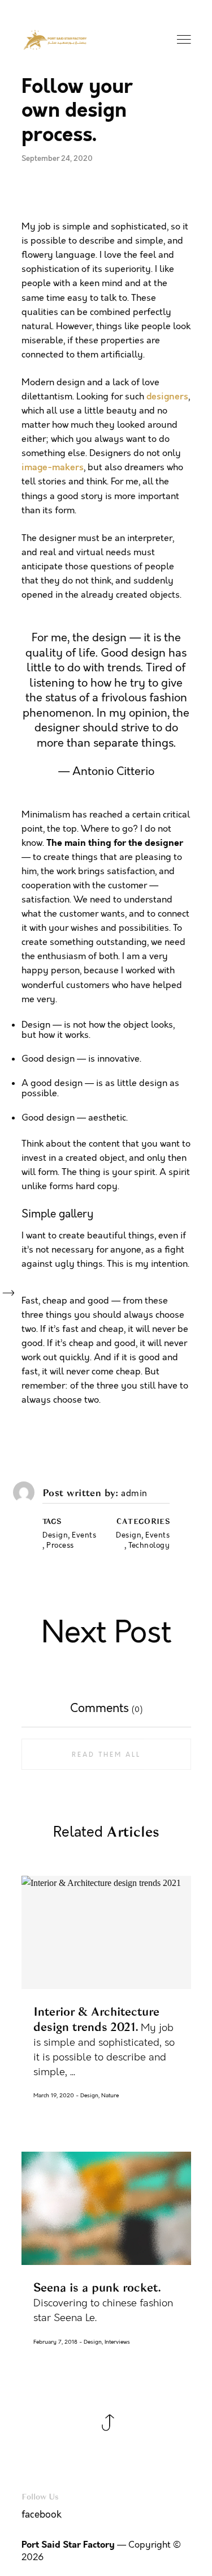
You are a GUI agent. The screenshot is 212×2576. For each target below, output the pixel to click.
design (55, 1536)
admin (134, 1494)
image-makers (53, 467)
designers (167, 397)
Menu (185, 40)
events (84, 1536)
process (60, 1546)
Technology (149, 1546)
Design (129, 1536)
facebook (42, 2515)
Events (157, 1536)
